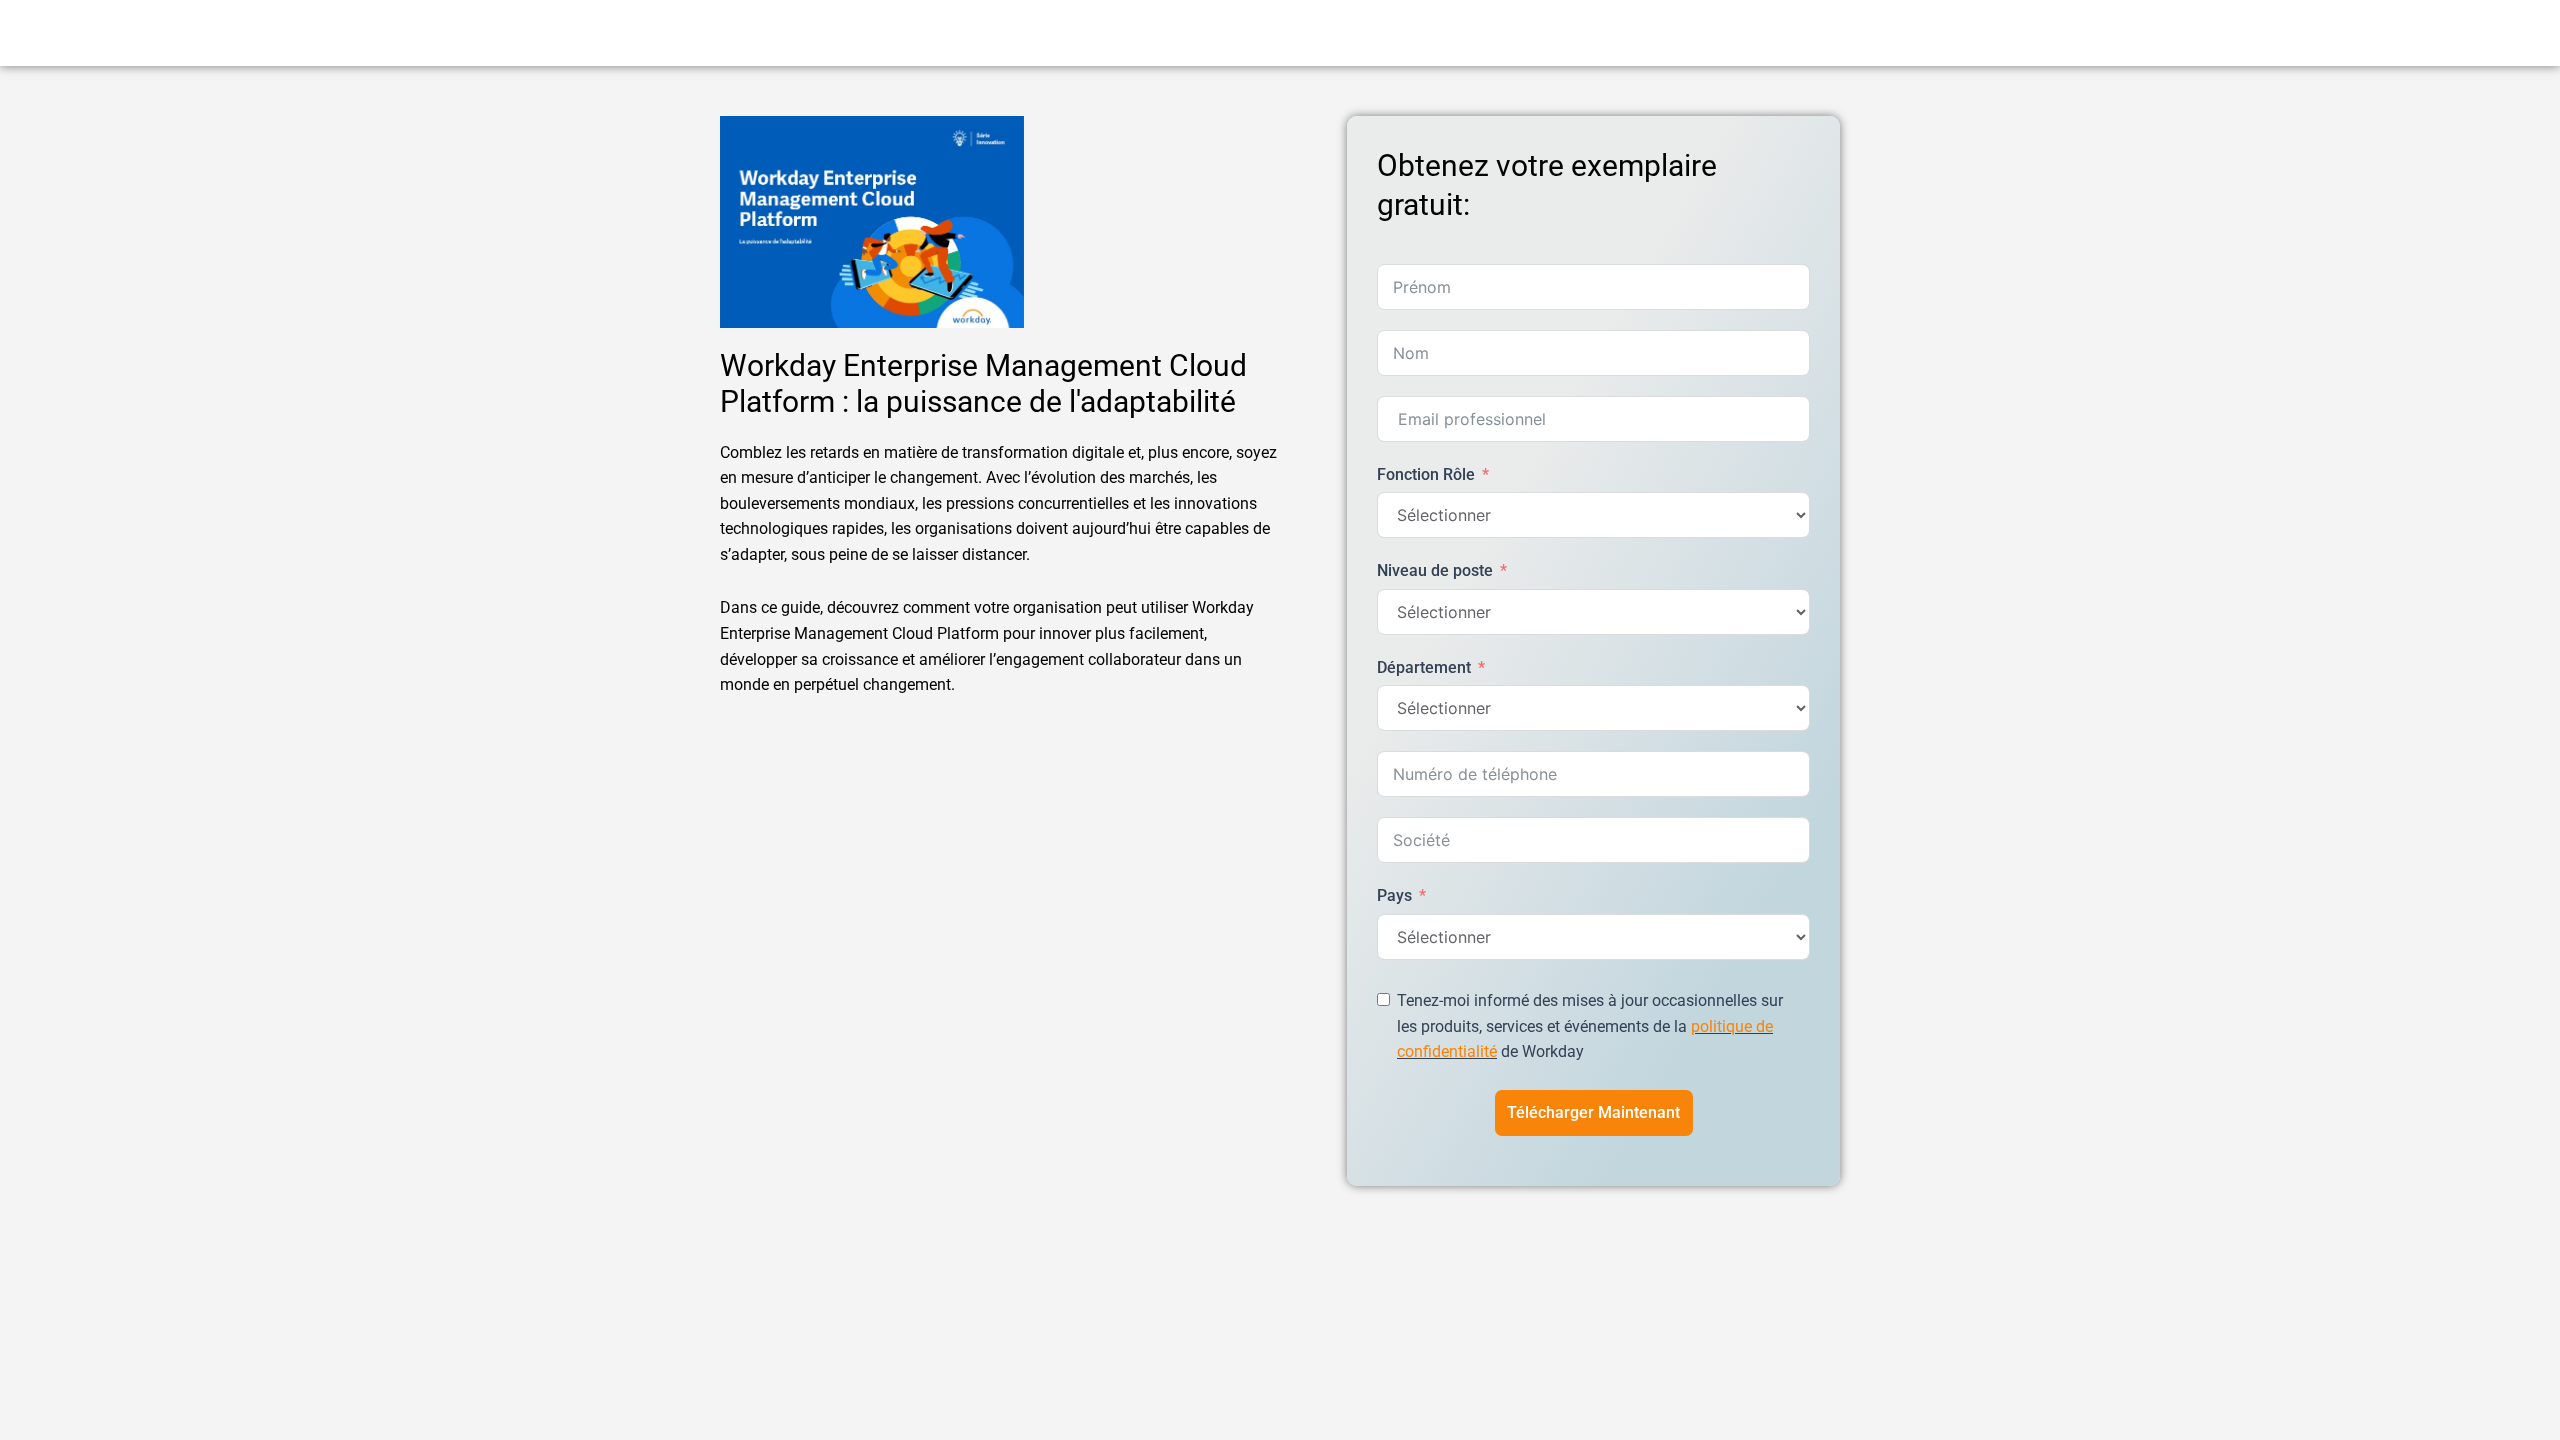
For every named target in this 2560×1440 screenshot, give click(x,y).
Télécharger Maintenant (1593, 1112)
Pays (1394, 895)
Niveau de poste (1435, 570)
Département (1424, 667)
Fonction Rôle (1426, 474)
